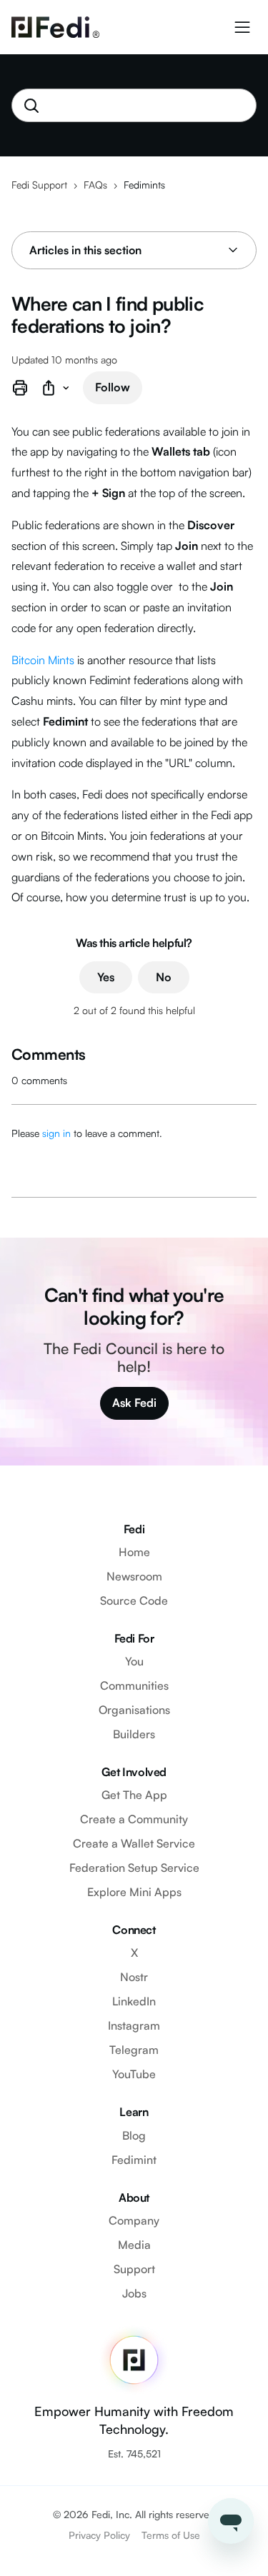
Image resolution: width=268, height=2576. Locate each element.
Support (134, 2269)
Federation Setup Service (134, 1868)
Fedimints (144, 185)
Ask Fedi (134, 1403)
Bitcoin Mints (43, 660)
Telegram (134, 2050)
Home (134, 1552)
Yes (106, 977)
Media (134, 2245)
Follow (113, 387)
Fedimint (134, 2160)
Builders (134, 1734)
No (164, 977)
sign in (56, 1133)
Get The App (134, 1795)
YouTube (134, 2074)
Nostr (134, 1977)
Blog (134, 2135)
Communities (134, 1685)
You (134, 1661)
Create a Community (134, 1819)
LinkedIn (134, 2001)
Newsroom (134, 1576)
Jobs (134, 2293)
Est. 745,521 (134, 2454)
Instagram (134, 2025)
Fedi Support (39, 185)
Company (134, 2220)
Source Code (134, 1600)
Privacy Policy (99, 2535)
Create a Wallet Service (134, 1843)
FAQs (95, 185)
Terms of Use (171, 2535)
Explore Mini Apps (134, 1892)
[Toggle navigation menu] (242, 27)
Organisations (134, 1710)
